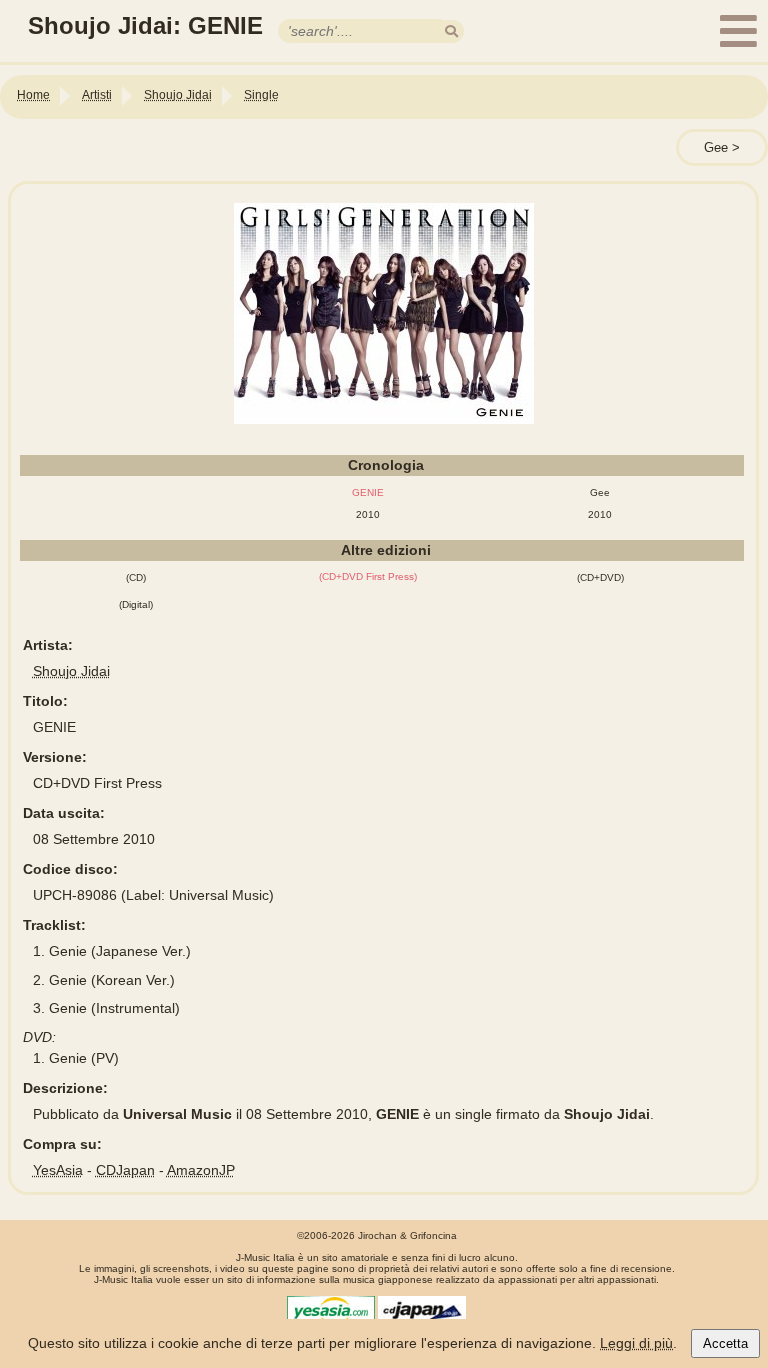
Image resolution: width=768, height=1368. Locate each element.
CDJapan (125, 1170)
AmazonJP (201, 1170)
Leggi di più (636, 1343)
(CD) (136, 577)
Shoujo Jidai (71, 671)
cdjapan (422, 1311)
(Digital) (136, 604)
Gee (716, 147)
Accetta (725, 1343)
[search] (451, 31)
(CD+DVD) (600, 577)
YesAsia (58, 1170)
